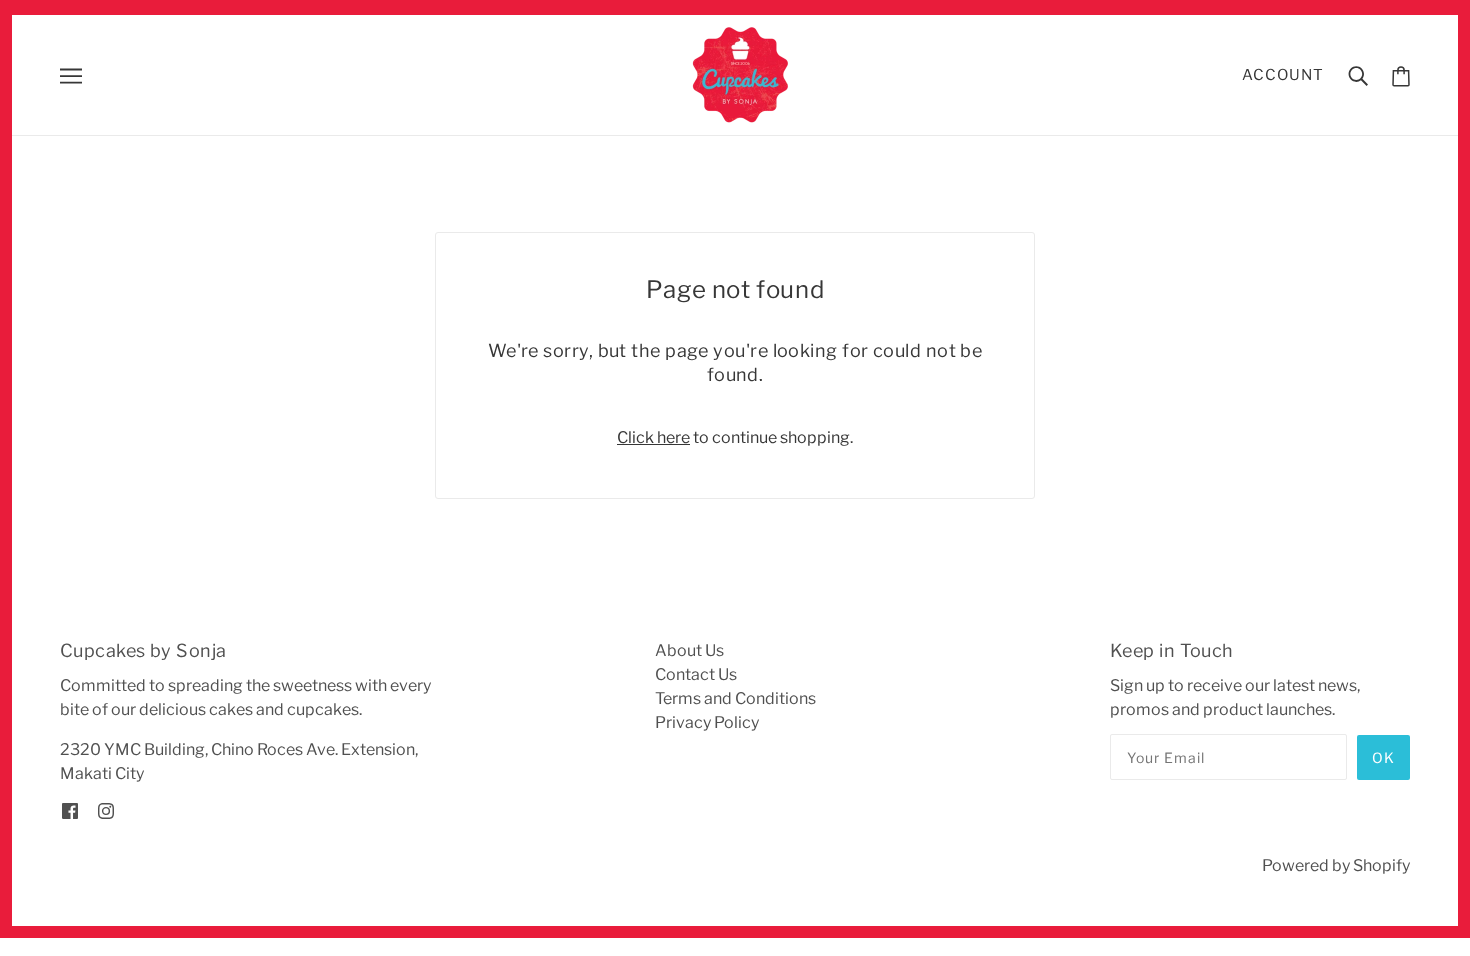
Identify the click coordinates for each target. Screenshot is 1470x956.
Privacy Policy (707, 722)
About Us (689, 650)
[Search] (1358, 75)
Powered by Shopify (1336, 865)
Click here (653, 437)
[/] (741, 73)
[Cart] (1401, 75)
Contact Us (696, 674)
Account (1283, 75)
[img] (70, 810)
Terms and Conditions (735, 698)
